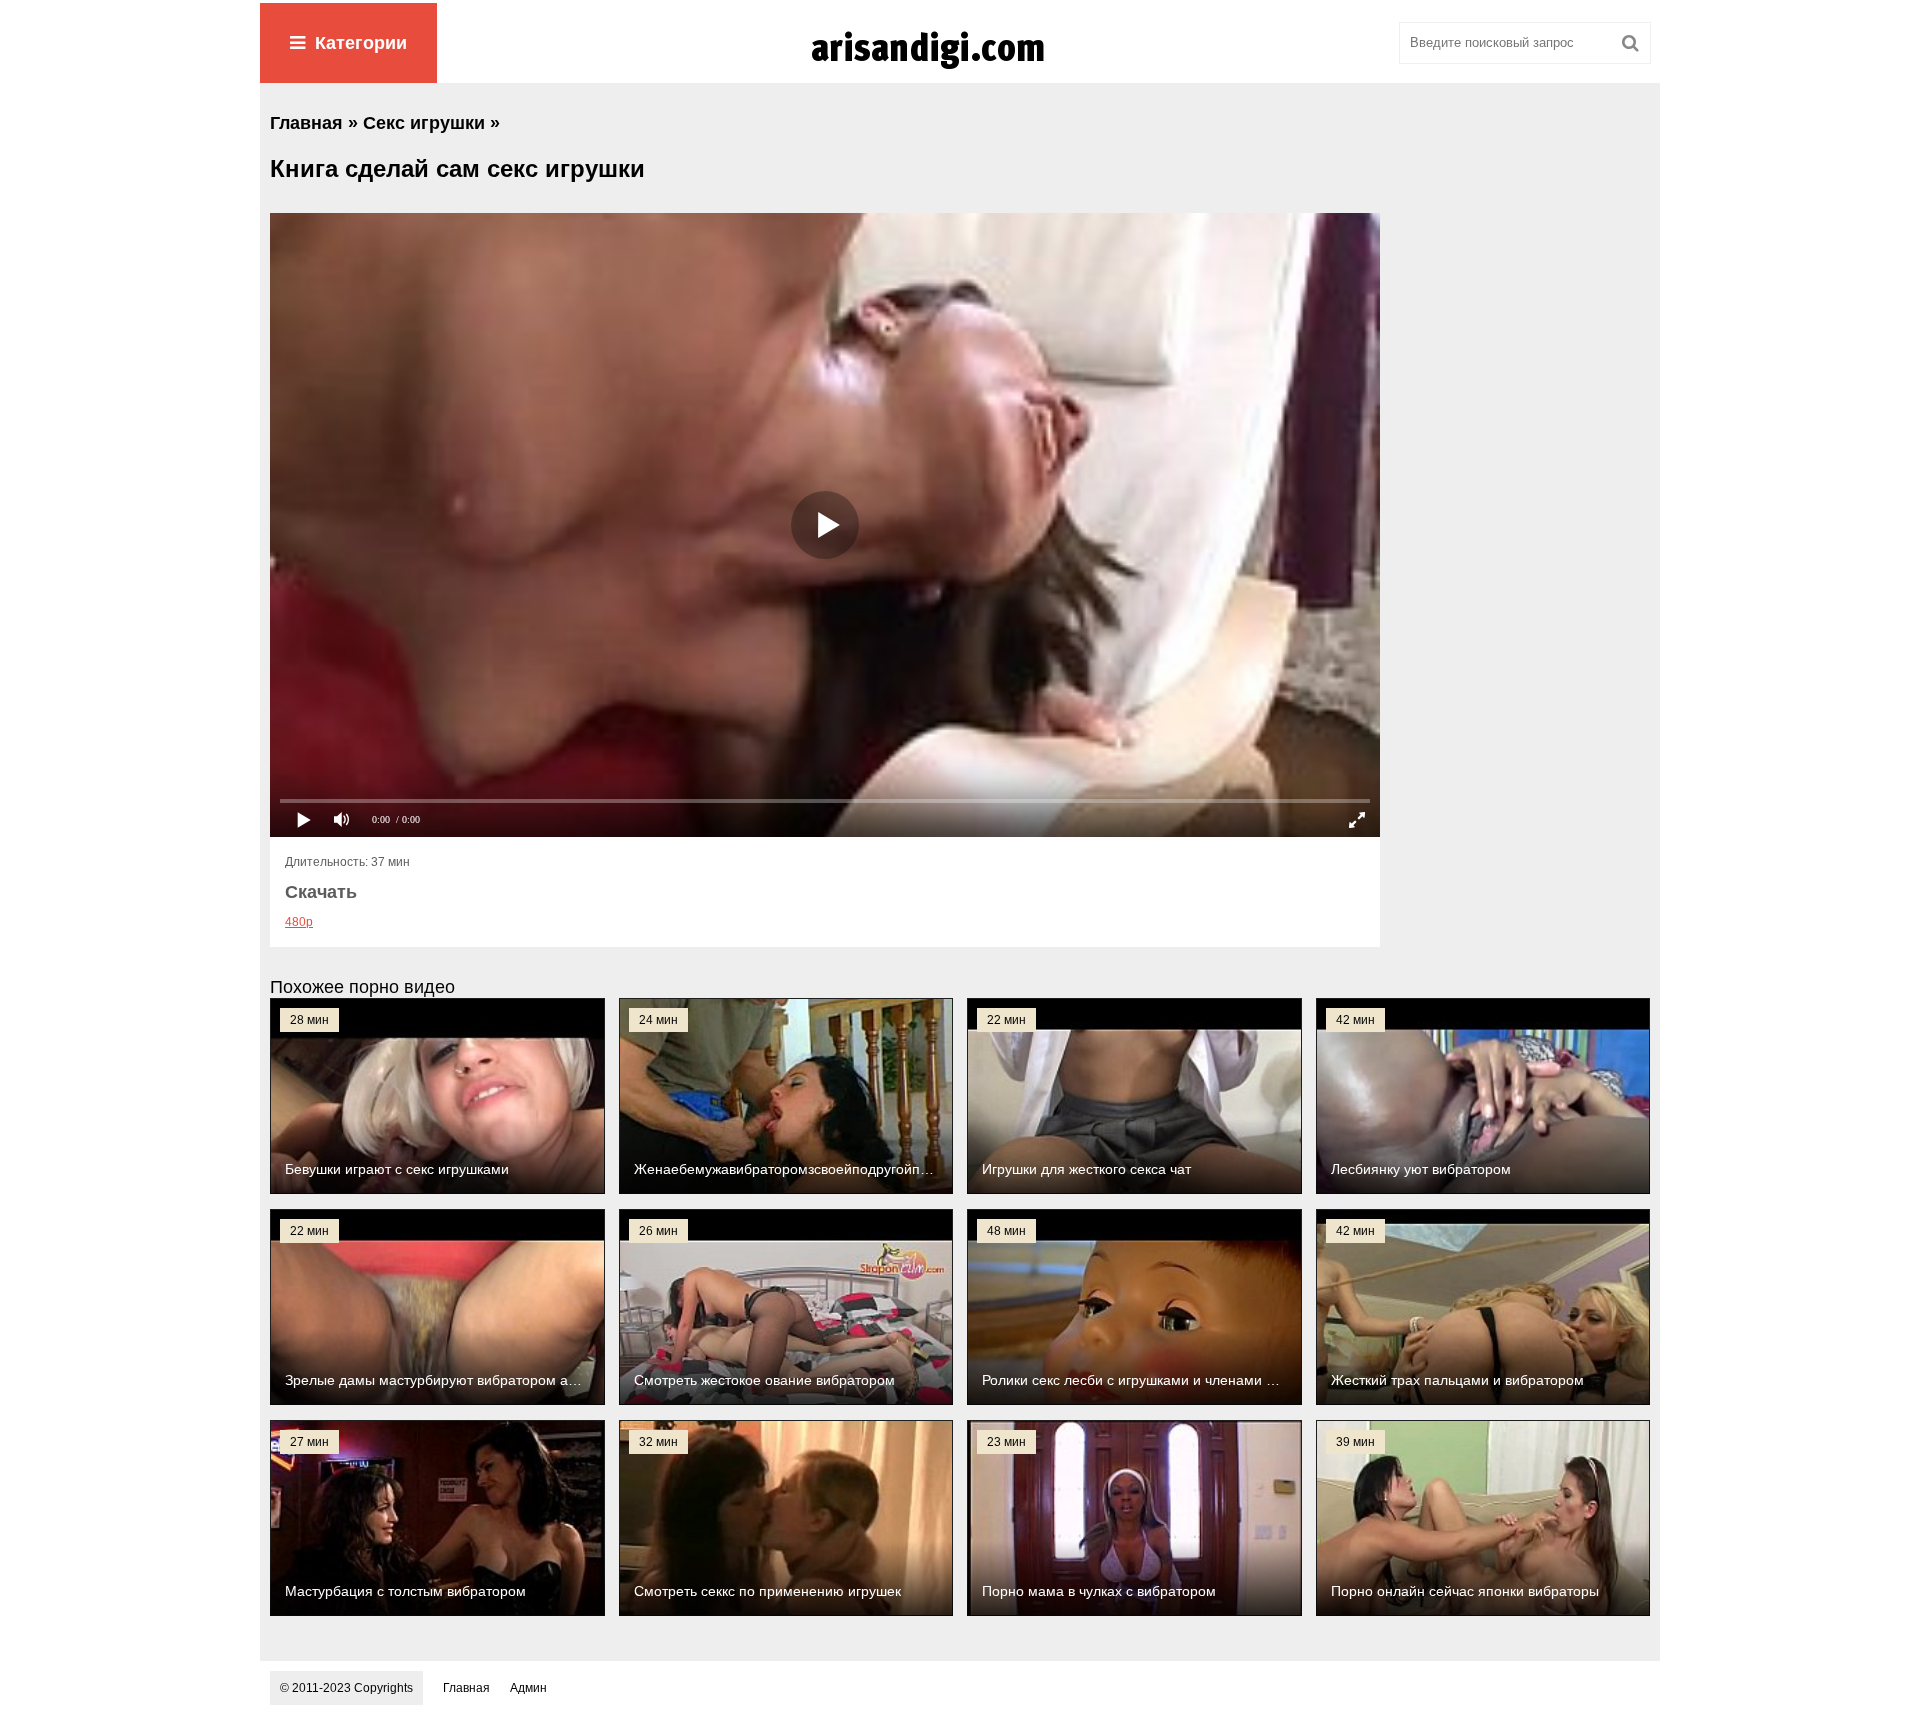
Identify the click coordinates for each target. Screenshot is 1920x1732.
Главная (466, 1688)
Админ (528, 1688)
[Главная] (960, 69)
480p (299, 922)
